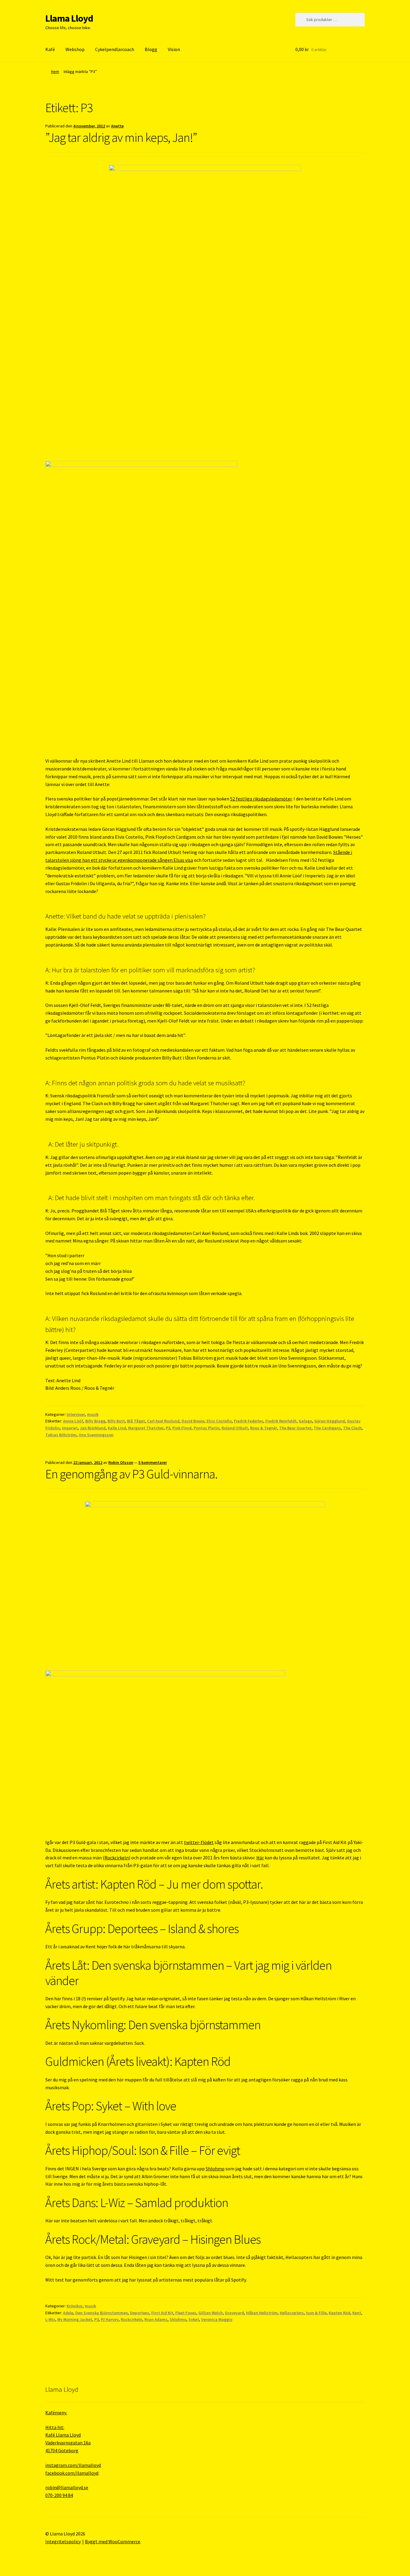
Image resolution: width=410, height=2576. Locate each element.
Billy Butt (116, 1421)
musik (93, 1414)
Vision (174, 49)
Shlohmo (215, 2169)
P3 (168, 1428)
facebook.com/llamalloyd (72, 2473)
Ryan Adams (156, 2319)
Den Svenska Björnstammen (102, 2313)
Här (260, 1858)
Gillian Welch (211, 2313)
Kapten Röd (339, 2313)
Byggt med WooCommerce (113, 2541)
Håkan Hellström (262, 2313)
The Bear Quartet (295, 1428)
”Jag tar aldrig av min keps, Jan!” (121, 137)
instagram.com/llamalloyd (73, 2465)
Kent (357, 2313)
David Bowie (193, 1421)
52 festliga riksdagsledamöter (261, 799)
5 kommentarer (153, 1462)
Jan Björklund (93, 1428)
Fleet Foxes (186, 2313)
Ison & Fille (316, 2313)
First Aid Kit (162, 2313)
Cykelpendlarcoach (115, 49)
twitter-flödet (199, 1842)
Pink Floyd (182, 1428)
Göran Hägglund (330, 1421)
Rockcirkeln (117, 1858)
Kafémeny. (56, 2413)
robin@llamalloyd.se (67, 2487)
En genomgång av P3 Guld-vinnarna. (131, 1474)
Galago (305, 1421)
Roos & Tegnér (264, 1428)
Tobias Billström (61, 1435)
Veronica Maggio (217, 2319)
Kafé (50, 49)
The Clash (352, 1428)
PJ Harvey (110, 2319)
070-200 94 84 (59, 2495)
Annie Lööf (73, 1421)
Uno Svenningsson (96, 1435)
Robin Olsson (121, 1462)
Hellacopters (292, 2313)
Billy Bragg (95, 1421)
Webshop (75, 49)
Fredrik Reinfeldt (281, 1421)
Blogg (151, 49)
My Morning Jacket (75, 2319)
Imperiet (70, 1428)
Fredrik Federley (249, 1421)
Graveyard (234, 2313)
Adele (68, 2313)
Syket (194, 2319)
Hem (55, 72)
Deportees (140, 2313)
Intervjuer (76, 1414)
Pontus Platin (207, 1428)
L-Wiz (50, 2319)
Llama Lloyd (69, 18)
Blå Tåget (136, 1421)
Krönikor (75, 2306)
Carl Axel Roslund (163, 1421)
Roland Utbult (235, 1428)
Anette (117, 126)
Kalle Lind (117, 1428)
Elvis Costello (219, 1421)
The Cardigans (327, 1428)
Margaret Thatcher (146, 1428)
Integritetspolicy (63, 2541)
